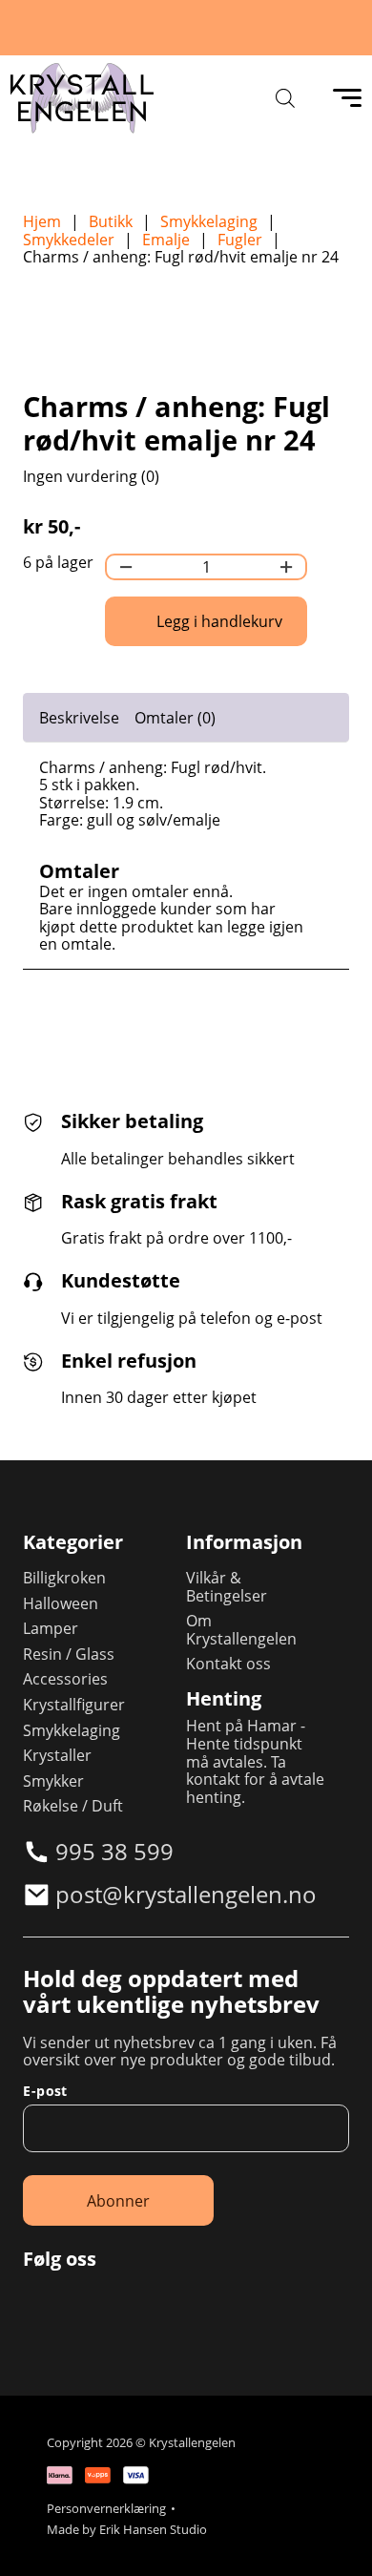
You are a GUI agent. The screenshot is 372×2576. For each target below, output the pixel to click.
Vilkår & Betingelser (227, 1587)
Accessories (65, 1679)
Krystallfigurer (74, 1705)
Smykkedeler (69, 240)
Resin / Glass (69, 1655)
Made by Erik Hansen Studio (127, 2530)
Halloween (61, 1604)
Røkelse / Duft (73, 1806)
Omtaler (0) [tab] (175, 718)
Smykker (53, 1781)
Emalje (166, 240)
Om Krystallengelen (241, 1630)
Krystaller (57, 1756)
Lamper (51, 1629)
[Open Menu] (347, 98)
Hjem (42, 222)
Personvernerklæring (106, 2509)
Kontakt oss (228, 1664)
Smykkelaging (209, 222)
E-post (45, 2091)
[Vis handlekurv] (334, 2538)
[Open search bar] (285, 98)
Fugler (240, 240)
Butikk (111, 222)
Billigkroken (64, 1578)
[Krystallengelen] (82, 98)
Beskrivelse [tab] (79, 718)
